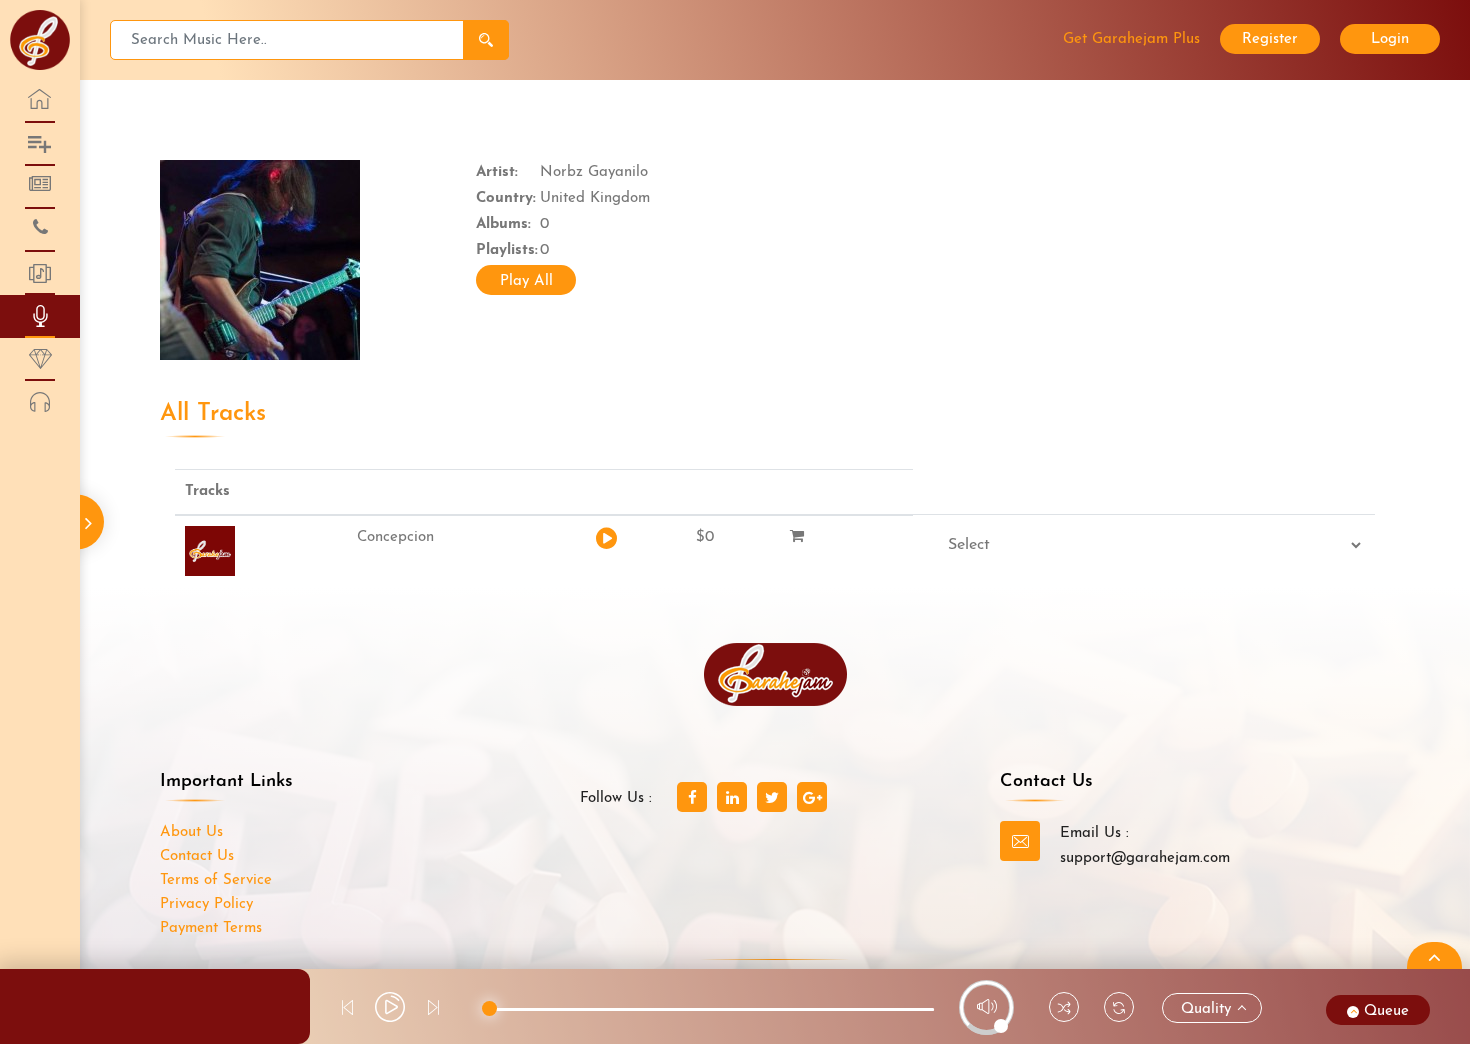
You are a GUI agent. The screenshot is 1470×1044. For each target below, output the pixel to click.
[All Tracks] (40, 359)
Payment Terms (211, 928)
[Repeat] (1119, 1010)
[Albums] (40, 273)
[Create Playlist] (40, 402)
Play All (526, 281)
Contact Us (197, 856)
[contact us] (40, 230)
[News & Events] (40, 187)
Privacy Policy (206, 904)
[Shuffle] (1064, 1010)
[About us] (40, 144)
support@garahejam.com (1145, 858)
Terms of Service (216, 880)
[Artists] (40, 316)
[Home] (40, 101)
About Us (191, 832)
